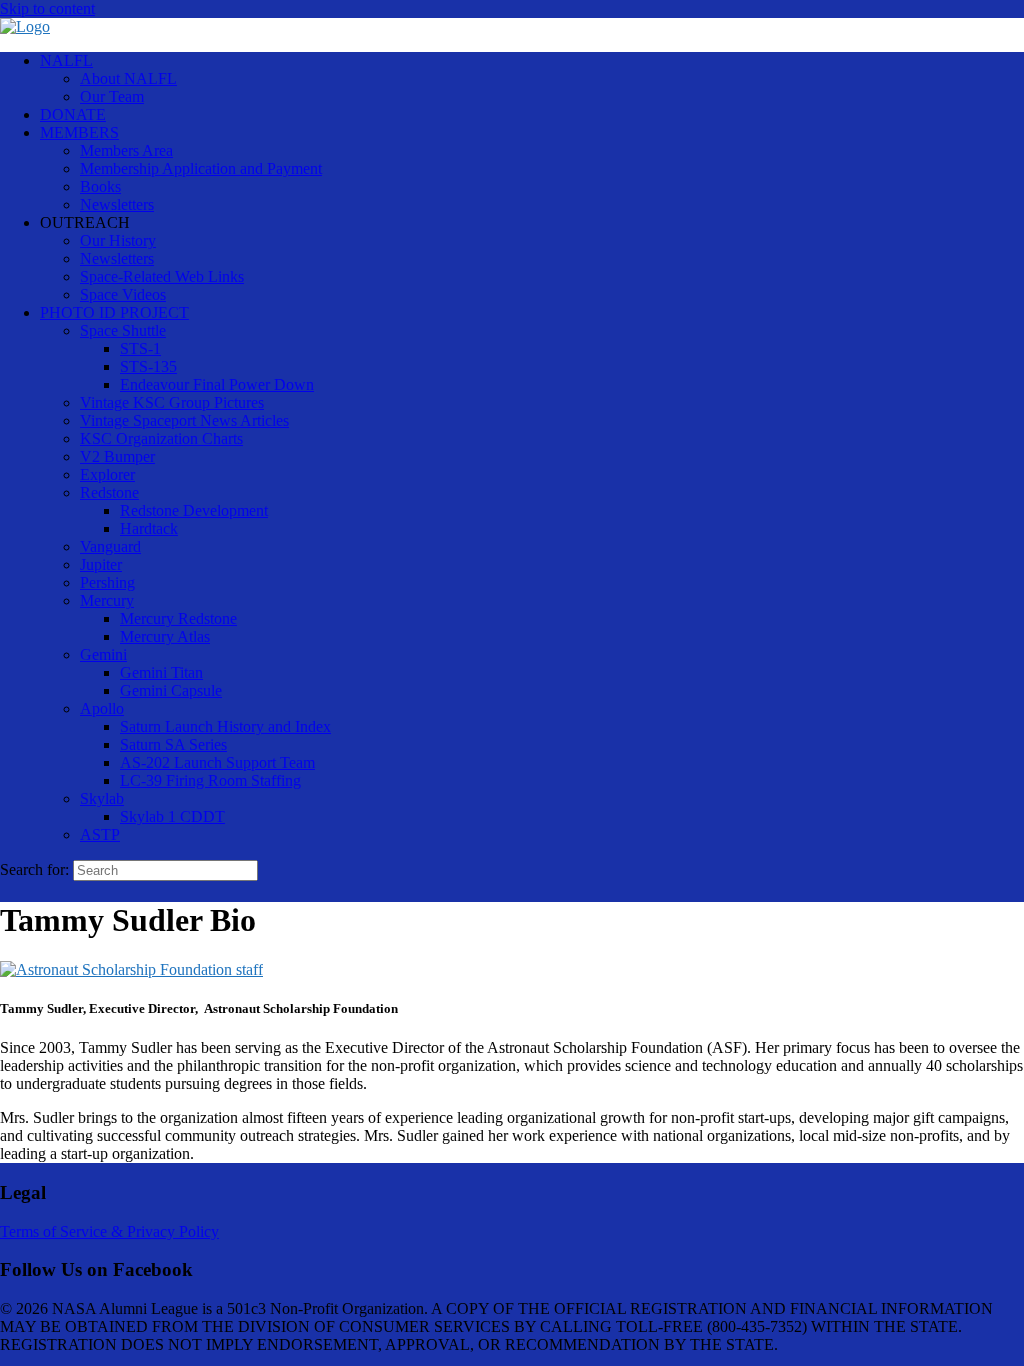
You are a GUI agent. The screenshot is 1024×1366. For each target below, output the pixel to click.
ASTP (100, 834)
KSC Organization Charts (161, 438)
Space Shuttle (123, 330)
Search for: (34, 869)
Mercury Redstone (178, 618)
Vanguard (110, 546)
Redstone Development (194, 510)
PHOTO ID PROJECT (114, 312)
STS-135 (148, 366)
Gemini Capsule (171, 690)
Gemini (103, 654)
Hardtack (149, 528)
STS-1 (140, 348)
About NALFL (128, 78)
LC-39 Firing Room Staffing (210, 780)
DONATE (73, 114)
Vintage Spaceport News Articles (184, 420)
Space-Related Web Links (162, 276)
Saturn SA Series (173, 744)
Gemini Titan (161, 672)
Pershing (107, 582)
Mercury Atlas (165, 636)
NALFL (66, 60)
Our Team (112, 96)
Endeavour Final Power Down (217, 384)
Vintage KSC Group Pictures (172, 402)
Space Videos (123, 294)
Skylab (102, 798)
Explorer (107, 474)
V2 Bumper (117, 456)
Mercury (107, 600)
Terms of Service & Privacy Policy (109, 1231)
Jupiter (101, 564)
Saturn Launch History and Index (225, 726)
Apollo (102, 708)
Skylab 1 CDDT (172, 816)
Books (100, 186)
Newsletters (117, 204)
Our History (118, 240)
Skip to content (47, 8)
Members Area (126, 150)
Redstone (109, 492)
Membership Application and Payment (201, 168)
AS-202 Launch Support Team (217, 762)
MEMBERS (79, 132)
